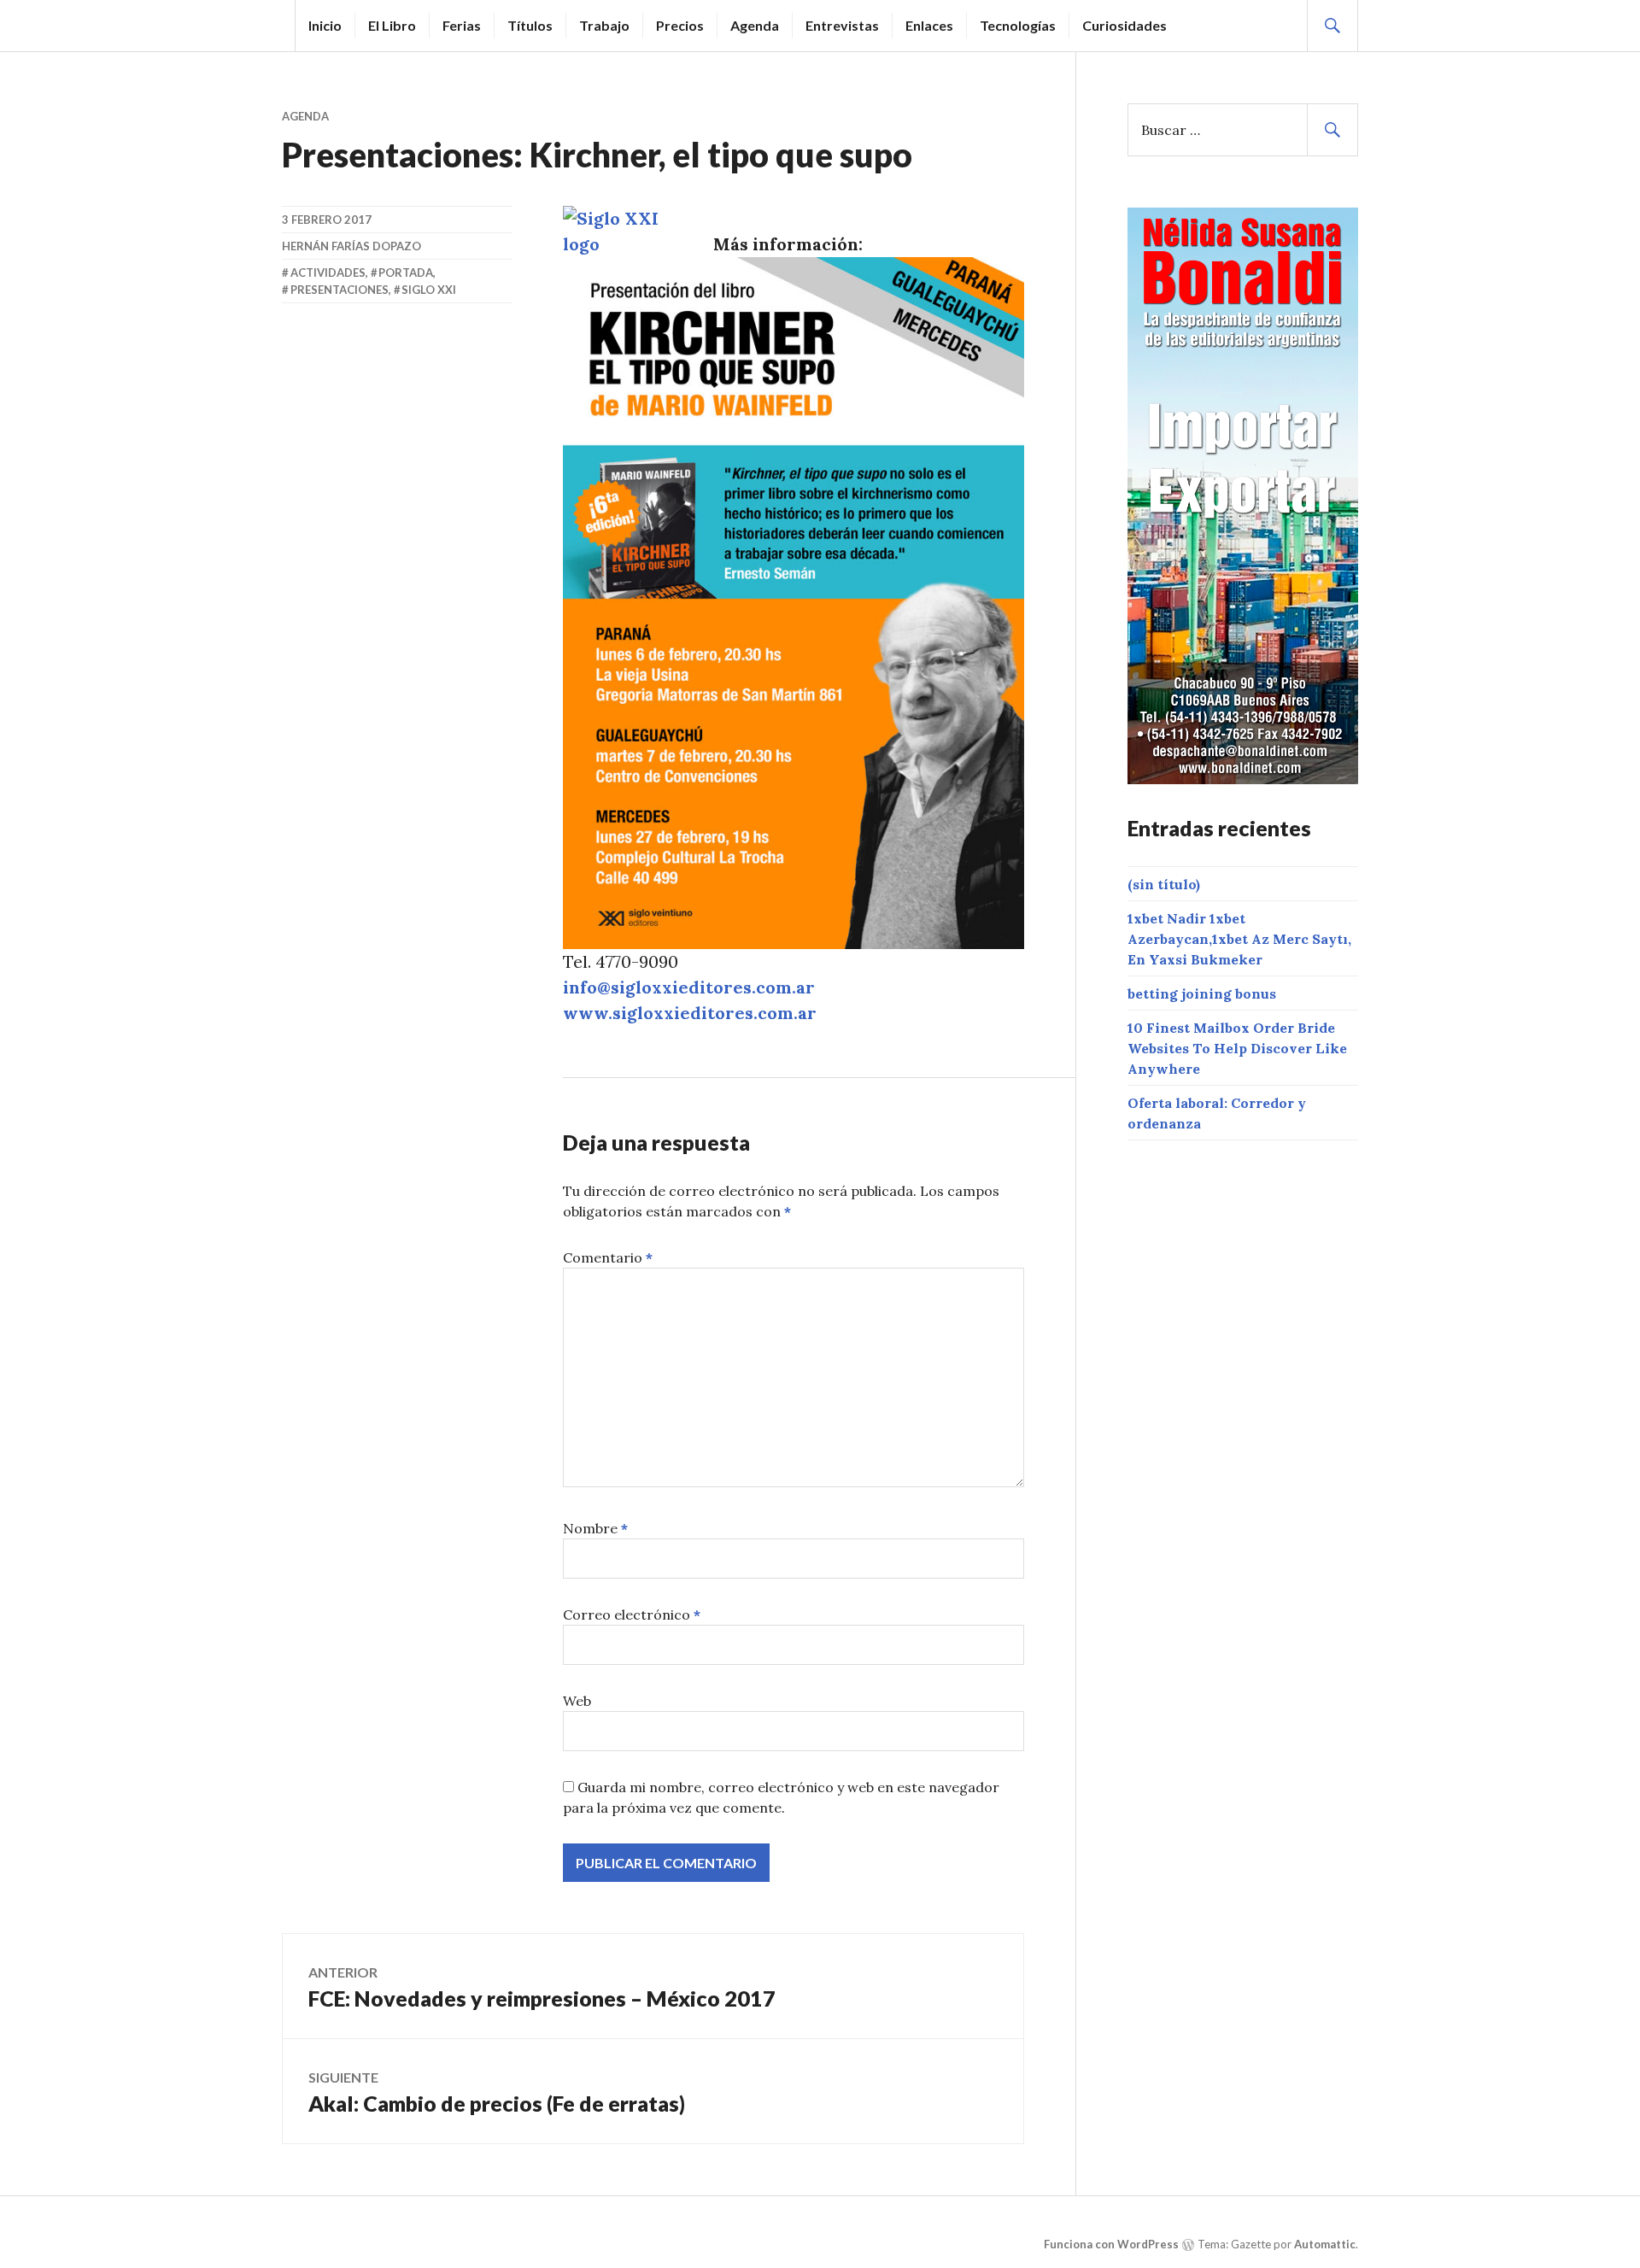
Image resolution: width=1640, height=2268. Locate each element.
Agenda (755, 25)
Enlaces (929, 25)
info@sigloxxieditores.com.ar (689, 987)
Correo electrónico (632, 1615)
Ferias (462, 25)
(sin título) (1164, 884)
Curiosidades (1125, 25)
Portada (406, 273)
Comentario (608, 1257)
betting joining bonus (1202, 993)
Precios (680, 25)
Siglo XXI (429, 290)
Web (577, 1701)
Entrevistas (842, 25)
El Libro (392, 25)
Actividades (328, 273)
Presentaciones (340, 290)
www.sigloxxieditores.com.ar (690, 1013)
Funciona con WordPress (1111, 2244)
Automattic (1325, 2244)
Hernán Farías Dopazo (351, 246)
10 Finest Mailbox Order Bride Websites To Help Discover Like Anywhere (1237, 1048)
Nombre (595, 1528)
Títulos (530, 25)
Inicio (325, 25)
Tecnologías (1018, 25)
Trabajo (604, 25)
